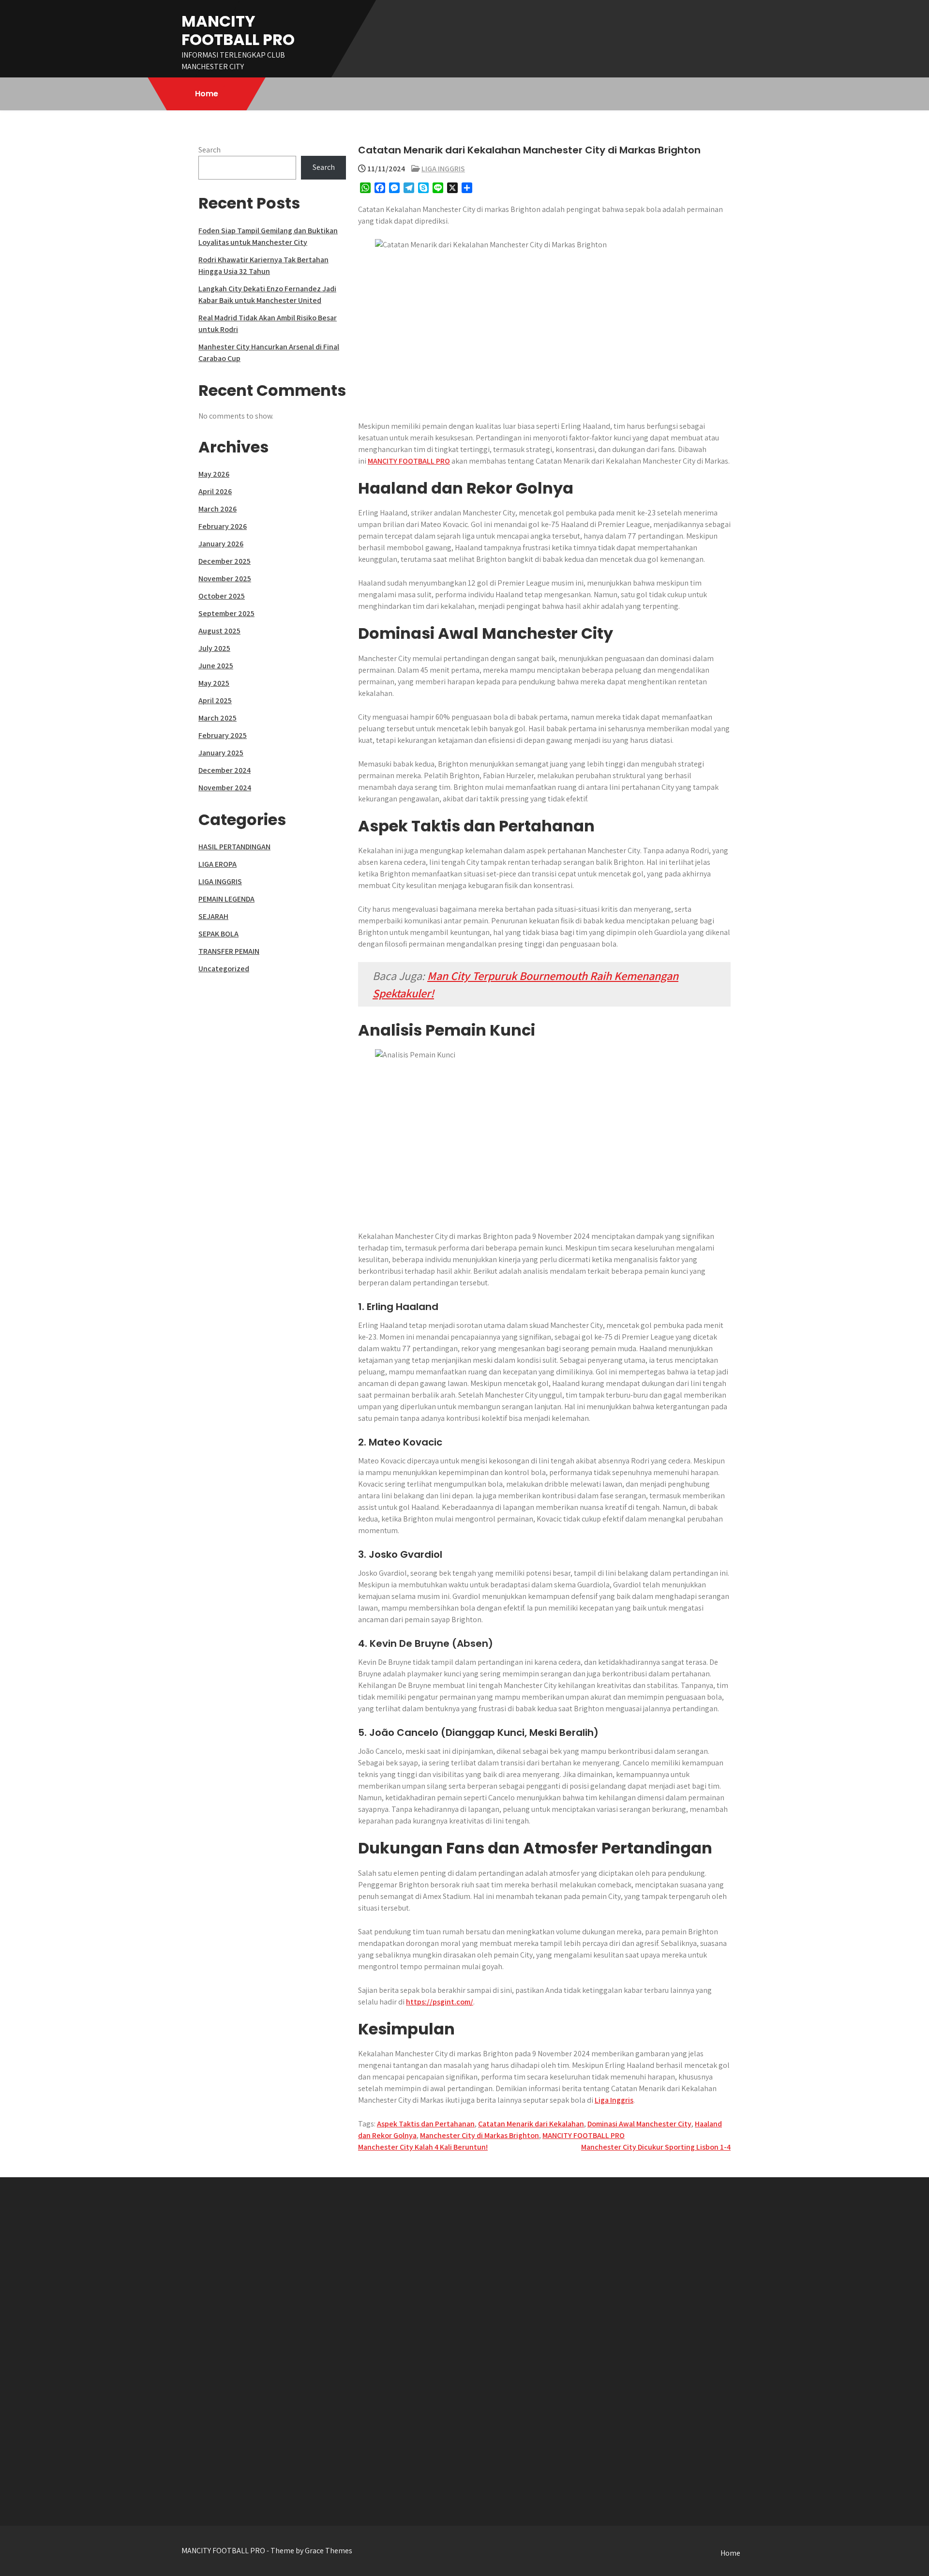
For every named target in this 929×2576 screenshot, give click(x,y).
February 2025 (223, 735)
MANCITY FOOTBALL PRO (238, 30)
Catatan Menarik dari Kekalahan (531, 2124)
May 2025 (214, 683)
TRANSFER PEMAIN (229, 951)
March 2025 (217, 718)
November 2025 (225, 579)
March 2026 (217, 509)
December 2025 (225, 561)
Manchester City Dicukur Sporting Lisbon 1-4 (656, 2147)
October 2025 (222, 596)
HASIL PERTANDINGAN (234, 847)
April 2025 (215, 700)
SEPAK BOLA (218, 934)
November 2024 (225, 788)
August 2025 (219, 631)
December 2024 (225, 770)
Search (210, 150)
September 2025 (226, 613)
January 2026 (221, 544)
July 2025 (214, 648)
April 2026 (215, 491)
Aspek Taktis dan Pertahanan (426, 2124)
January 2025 (221, 753)
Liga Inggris (614, 2100)
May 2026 (214, 474)
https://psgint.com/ (440, 2002)
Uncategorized (224, 969)
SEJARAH (213, 916)
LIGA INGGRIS (443, 169)
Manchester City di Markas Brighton (479, 2135)
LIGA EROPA (217, 864)
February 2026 (223, 526)
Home (207, 94)
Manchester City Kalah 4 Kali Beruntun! (423, 2147)
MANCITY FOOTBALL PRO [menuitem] (409, 461)
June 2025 (216, 666)
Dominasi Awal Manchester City (639, 2124)
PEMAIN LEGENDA (226, 899)
